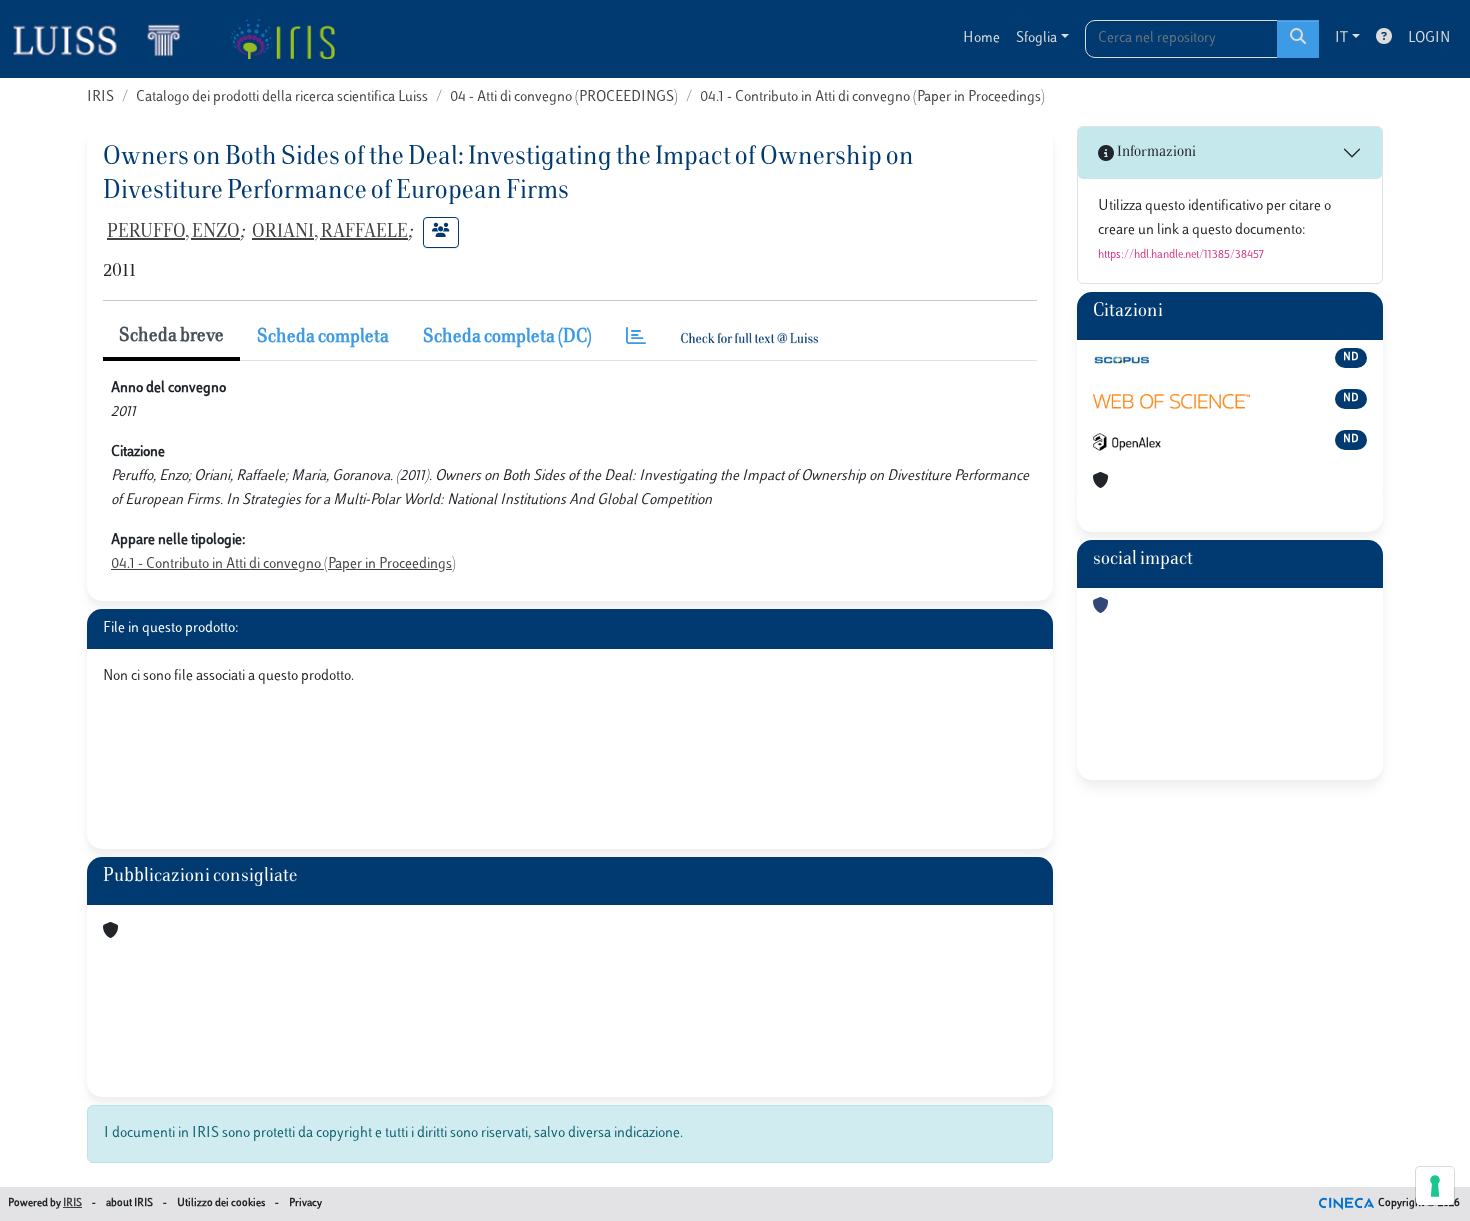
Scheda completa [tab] (323, 338)
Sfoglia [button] (1036, 38)
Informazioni (1155, 152)
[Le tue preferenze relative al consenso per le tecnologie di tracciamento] (1435, 1186)
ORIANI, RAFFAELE (330, 233)
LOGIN (1429, 38)
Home (981, 38)
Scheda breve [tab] (171, 337)
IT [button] (1341, 38)
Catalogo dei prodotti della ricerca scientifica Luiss (282, 97)
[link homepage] (105, 39)
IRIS (100, 97)
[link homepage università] (282, 39)
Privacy (305, 1203)
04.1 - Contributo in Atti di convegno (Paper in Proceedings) (872, 97)
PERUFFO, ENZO (173, 233)
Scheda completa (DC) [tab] (507, 338)
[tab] (636, 338)
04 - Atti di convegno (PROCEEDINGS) (564, 97)
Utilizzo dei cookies (221, 1203)
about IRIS (129, 1203)
